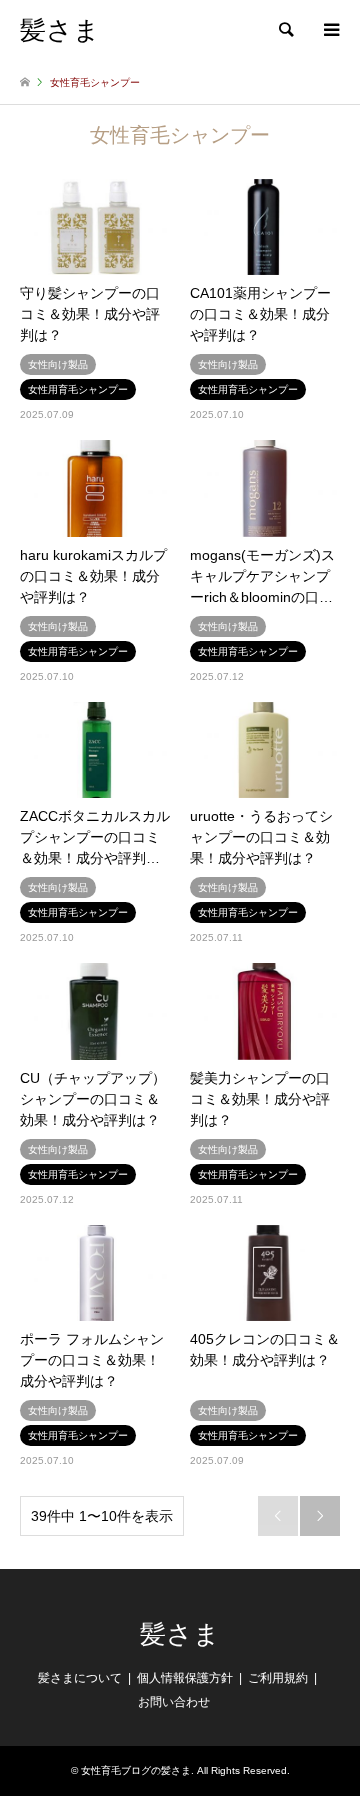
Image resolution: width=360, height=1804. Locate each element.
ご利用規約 (278, 1678)
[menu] (330, 30)
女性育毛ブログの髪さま (136, 1770)
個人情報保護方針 (185, 1678)
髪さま (180, 1634)
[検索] (285, 30)
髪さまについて (80, 1678)
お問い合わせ (174, 1702)
